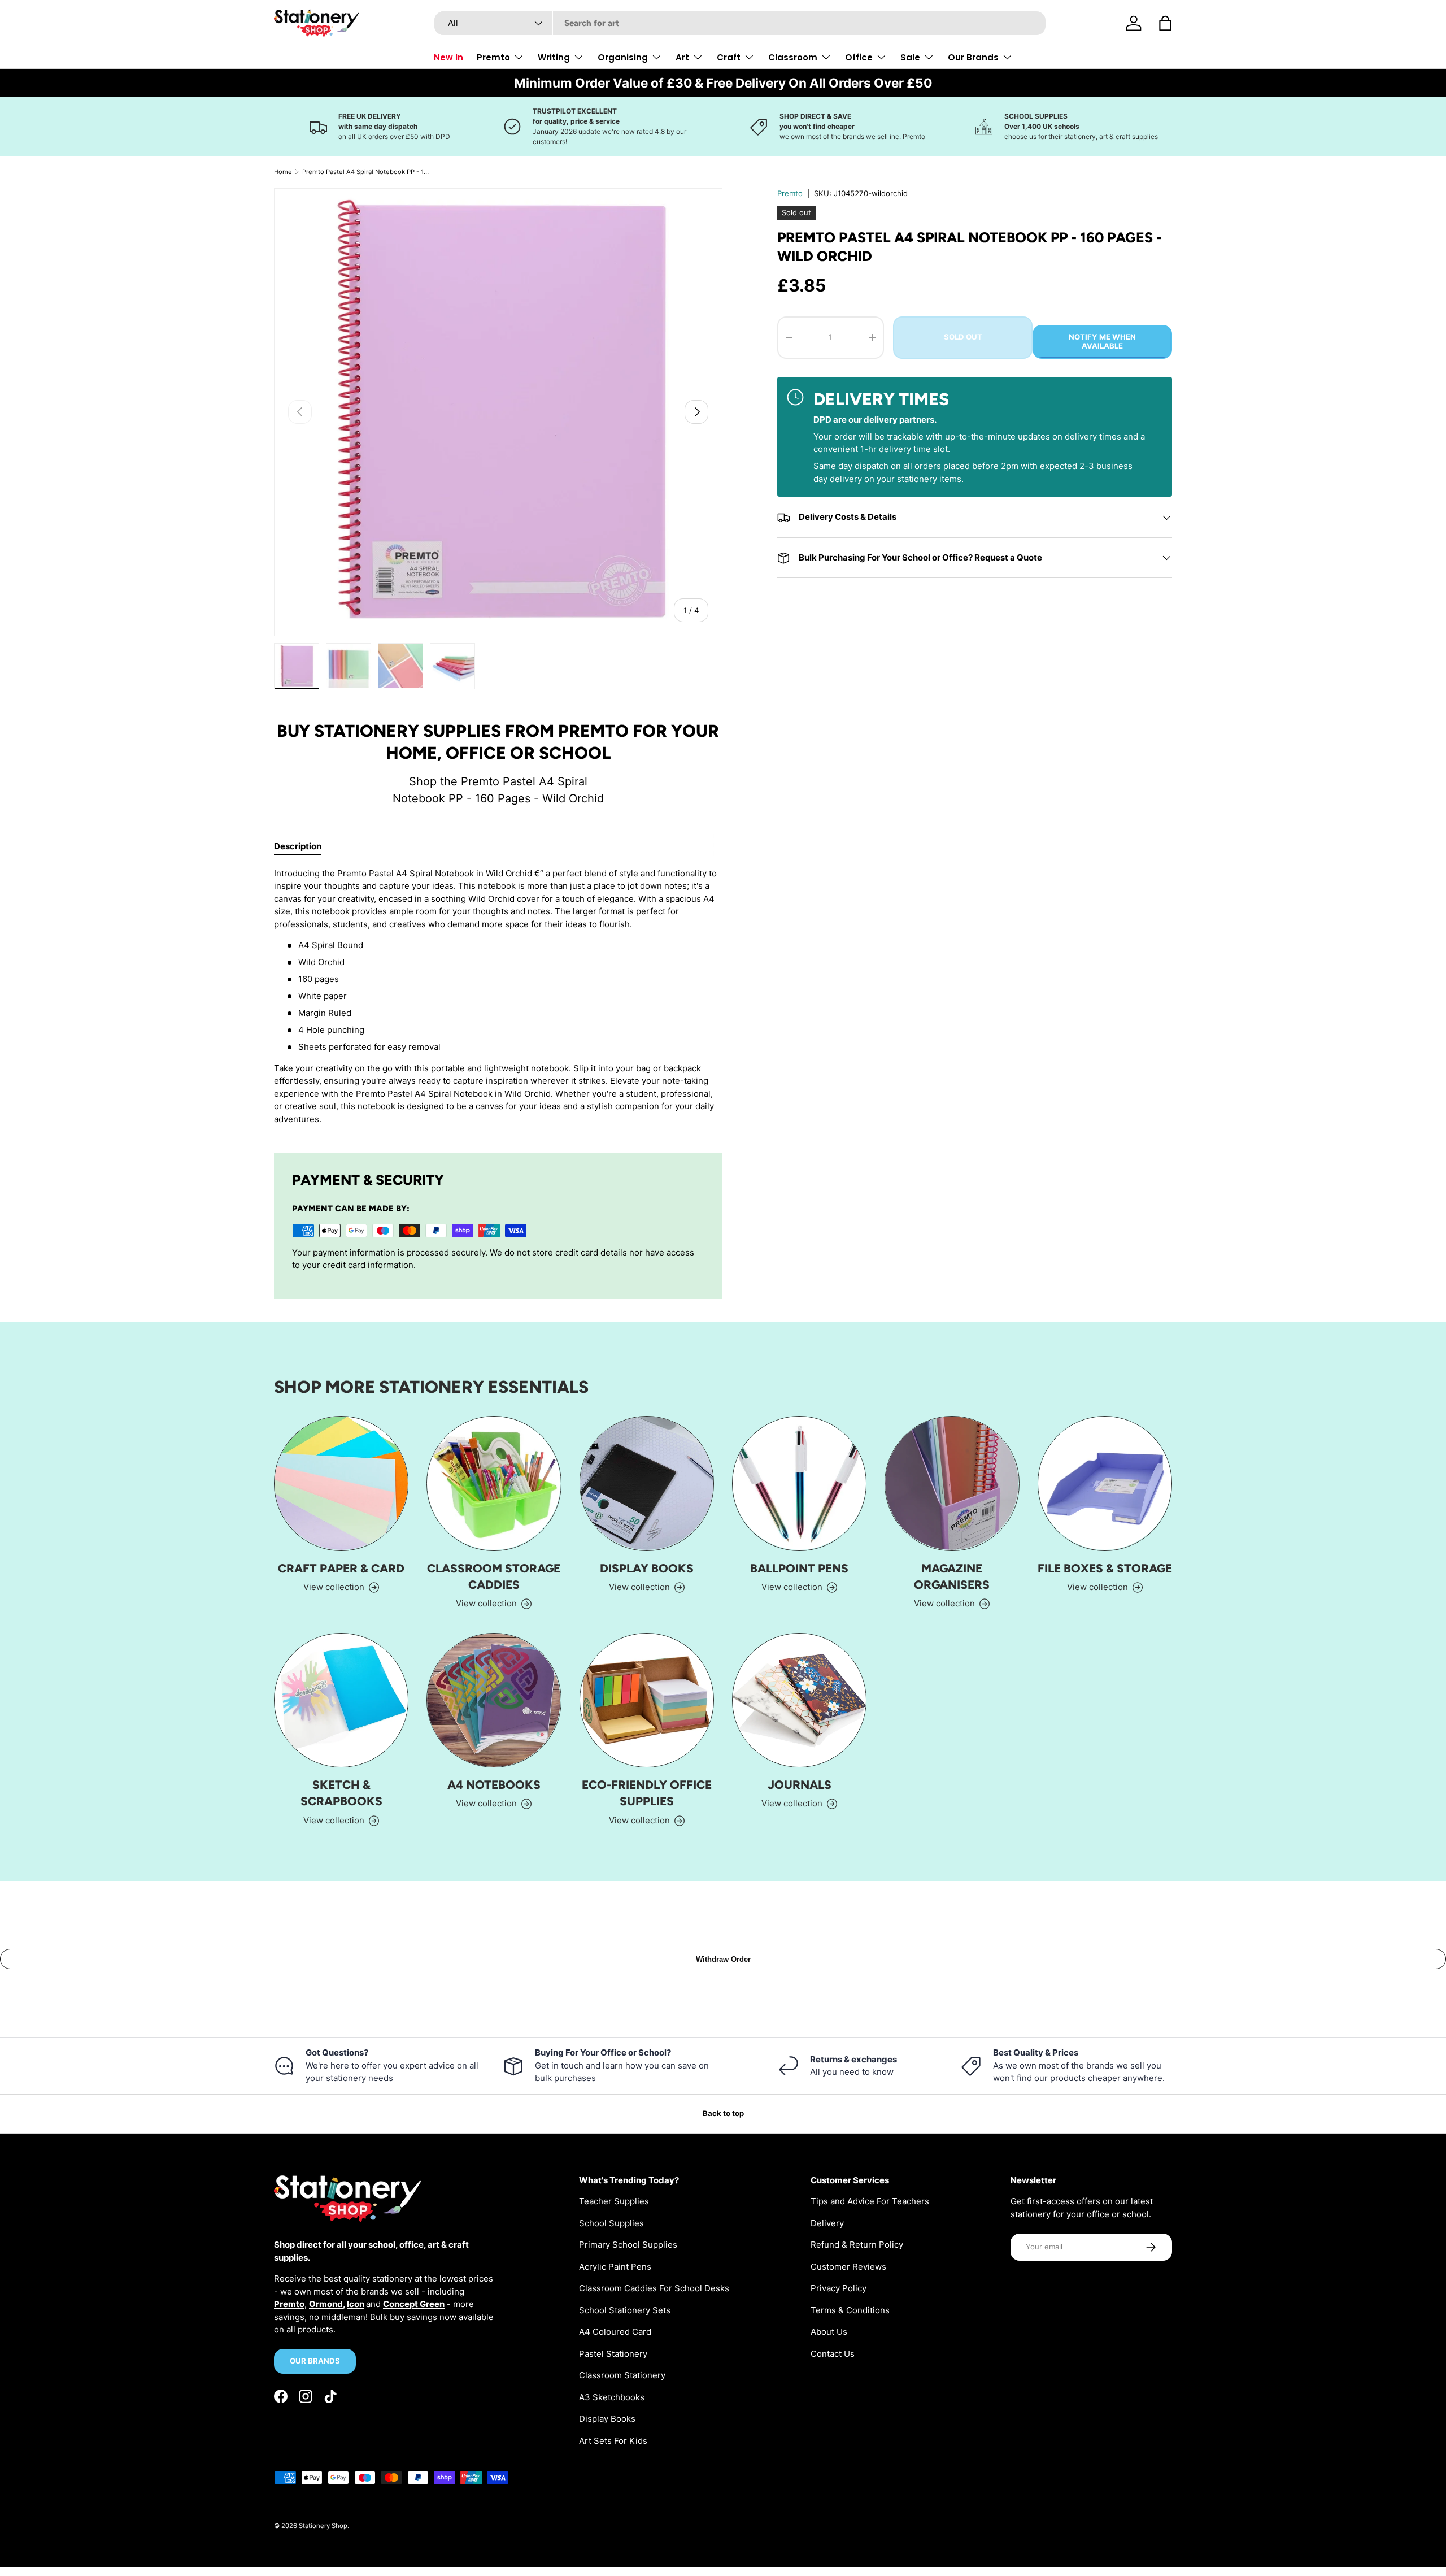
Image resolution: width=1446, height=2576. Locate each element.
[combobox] (740, 23)
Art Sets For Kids (613, 2441)
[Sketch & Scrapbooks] (341, 1700)
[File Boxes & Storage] (1105, 1483)
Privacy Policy (839, 2288)
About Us (829, 2332)
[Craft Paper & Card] (341, 1483)
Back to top (723, 2113)
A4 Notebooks (494, 1785)
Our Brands (973, 57)
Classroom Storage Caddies (494, 1576)
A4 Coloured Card (615, 2332)
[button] (1165, 23)
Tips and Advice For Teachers (870, 2201)
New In (448, 57)
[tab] (298, 846)
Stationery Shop (323, 2526)
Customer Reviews (848, 2267)
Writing (554, 57)
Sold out (963, 337)
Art (682, 57)
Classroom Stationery (622, 2375)
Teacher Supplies (614, 2201)
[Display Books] (647, 1483)
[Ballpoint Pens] (799, 1483)
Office (859, 57)
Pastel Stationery (613, 2354)
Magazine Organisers (952, 1576)
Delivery (827, 2223)
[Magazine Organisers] (952, 1483)
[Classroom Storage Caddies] (494, 1483)
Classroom (793, 57)
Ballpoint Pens (799, 1568)
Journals (800, 1785)
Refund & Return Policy (857, 2245)
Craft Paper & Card (341, 1568)
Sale (910, 57)
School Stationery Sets (625, 2310)
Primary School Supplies (628, 2245)
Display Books (647, 1568)
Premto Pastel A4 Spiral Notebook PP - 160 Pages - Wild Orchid (366, 172)
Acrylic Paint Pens (615, 2267)
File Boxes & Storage (1105, 1568)
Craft (729, 57)
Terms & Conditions (850, 2310)
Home (283, 172)
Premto (493, 57)
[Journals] (799, 1700)
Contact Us (833, 2354)
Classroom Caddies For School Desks (654, 2288)
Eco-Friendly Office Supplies (647, 1793)
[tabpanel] (498, 997)
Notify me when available (1102, 341)
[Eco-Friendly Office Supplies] (647, 1700)
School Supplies (611, 2223)
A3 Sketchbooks (612, 2397)
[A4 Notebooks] (494, 1700)
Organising (623, 57)
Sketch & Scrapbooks (341, 1793)
